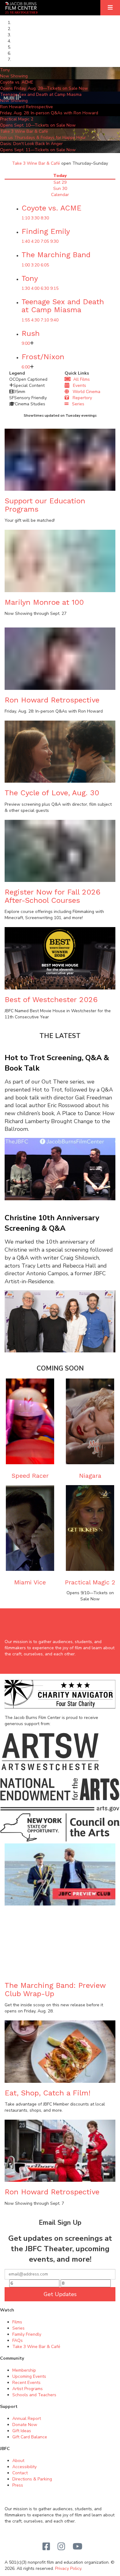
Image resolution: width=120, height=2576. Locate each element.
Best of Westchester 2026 (51, 1000)
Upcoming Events (29, 2376)
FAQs (18, 2340)
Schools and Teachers (34, 2395)
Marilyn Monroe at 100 (44, 602)
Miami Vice (30, 1582)
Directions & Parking (32, 2479)
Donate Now (25, 2425)
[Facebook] (46, 2547)
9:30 (54, 241)
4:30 (35, 320)
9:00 (26, 343)
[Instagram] (61, 2547)
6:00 (26, 367)
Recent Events (26, 2383)
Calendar (60, 195)
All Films (80, 379)
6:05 (45, 265)
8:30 (45, 218)
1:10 (26, 218)
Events (78, 385)
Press (18, 2485)
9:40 (54, 320)
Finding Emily (46, 231)
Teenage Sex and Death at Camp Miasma (63, 306)
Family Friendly (27, 2334)
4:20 (35, 241)
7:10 (45, 320)
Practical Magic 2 (90, 1582)
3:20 (35, 265)
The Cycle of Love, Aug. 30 (52, 793)
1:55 (26, 320)
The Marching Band (56, 255)
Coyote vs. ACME (52, 208)
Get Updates (60, 2294)
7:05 (45, 241)
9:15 (54, 288)
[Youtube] (78, 2547)
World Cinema (85, 392)
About (18, 2461)
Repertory (80, 398)
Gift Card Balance (30, 2437)
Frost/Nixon (43, 357)
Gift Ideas (22, 2431)
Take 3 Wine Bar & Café (36, 163)
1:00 (26, 265)
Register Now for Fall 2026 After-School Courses (52, 896)
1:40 (26, 241)
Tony (30, 278)
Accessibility (24, 2467)
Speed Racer (30, 1476)
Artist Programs (28, 2389)
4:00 (35, 288)
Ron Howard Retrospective (52, 700)
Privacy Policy (68, 2568)
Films (17, 2322)
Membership (24, 2370)
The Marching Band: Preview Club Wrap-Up (55, 1989)
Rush (31, 333)
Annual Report (27, 2419)
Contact (20, 2473)
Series (76, 404)
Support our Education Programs (45, 505)
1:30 (26, 288)
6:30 (45, 288)
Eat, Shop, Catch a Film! (48, 2093)
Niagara (90, 1476)
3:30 (35, 218)
